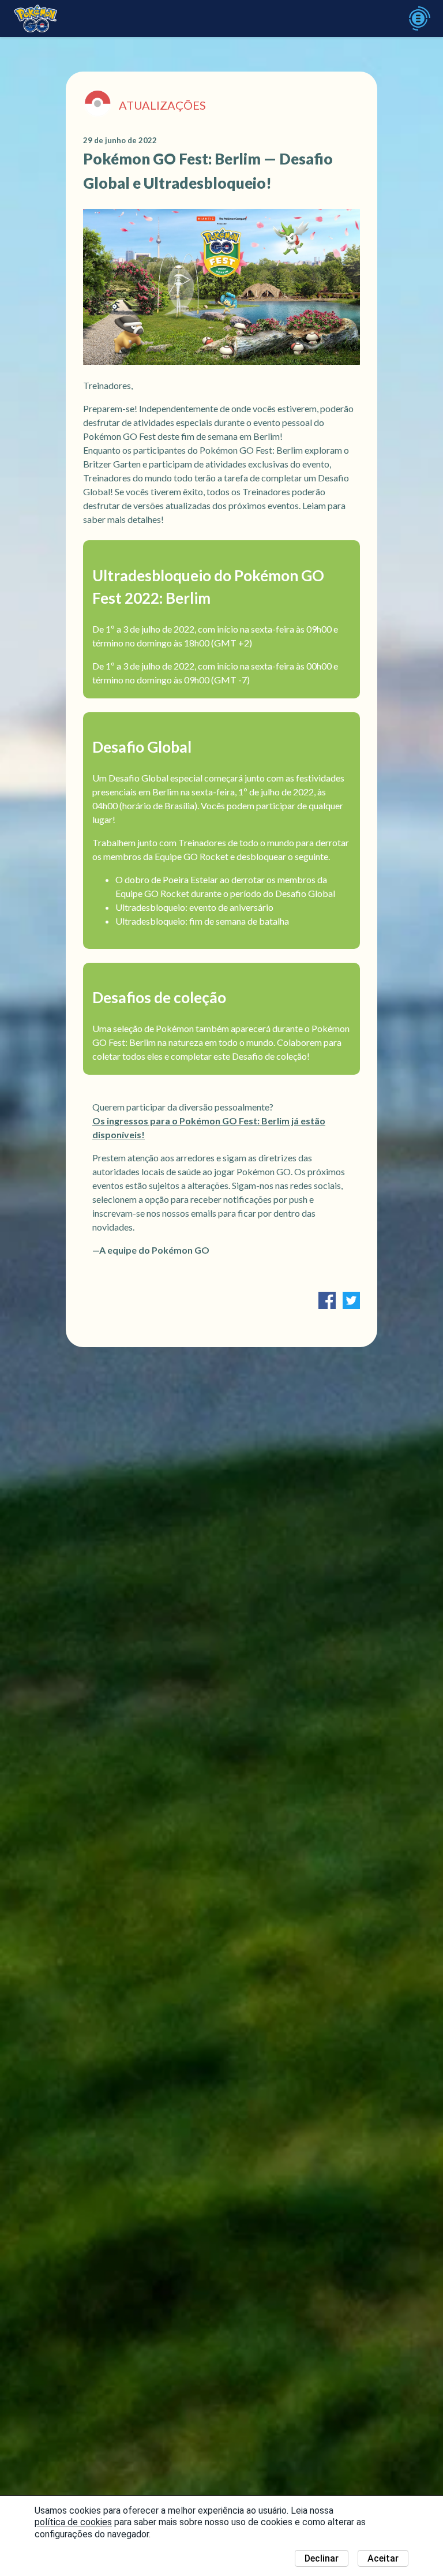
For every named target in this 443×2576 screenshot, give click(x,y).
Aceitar (383, 2558)
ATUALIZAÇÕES (162, 105)
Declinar (322, 2558)
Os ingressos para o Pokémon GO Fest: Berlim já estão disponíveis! (209, 1128)
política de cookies (73, 2522)
